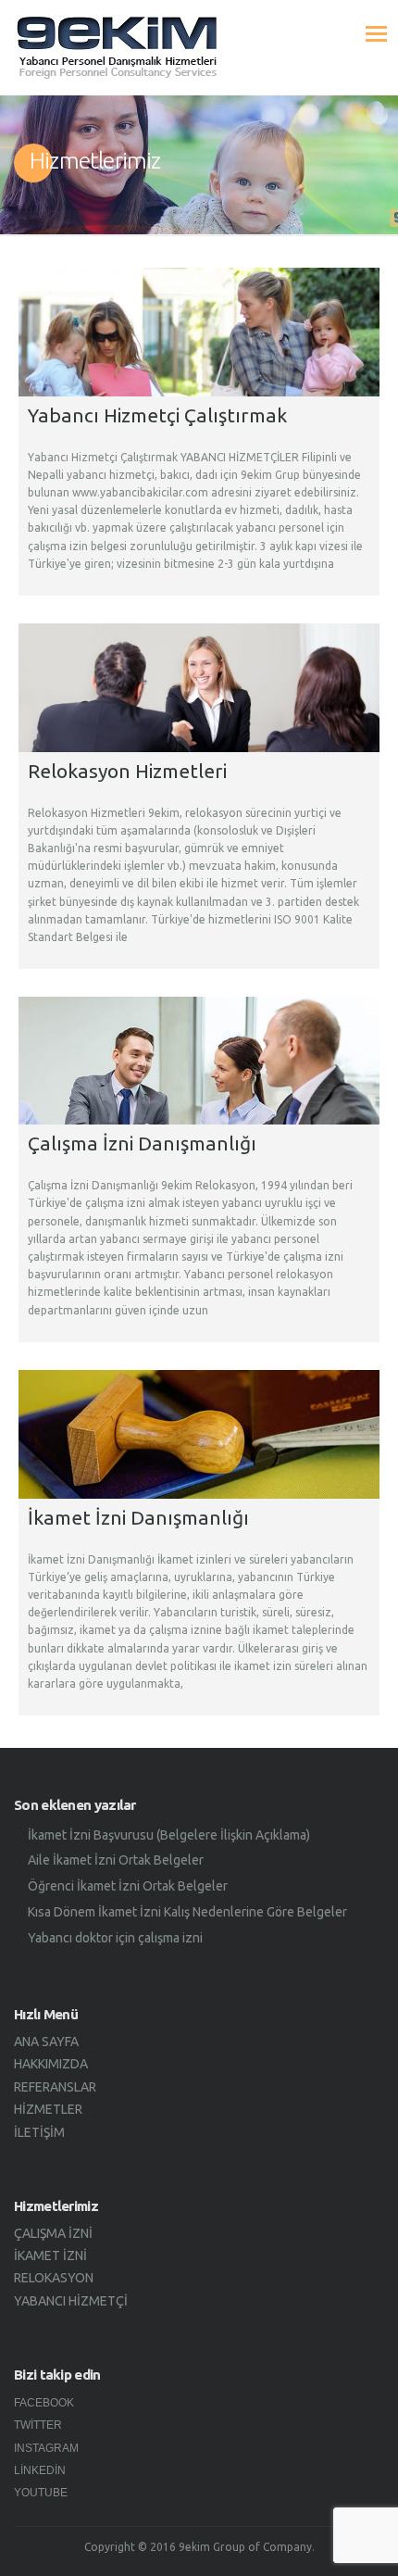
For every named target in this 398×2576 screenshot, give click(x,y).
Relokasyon (54, 2278)
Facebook (44, 2403)
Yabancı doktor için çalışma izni (115, 1938)
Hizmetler (48, 2109)
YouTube (41, 2493)
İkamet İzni (50, 2256)
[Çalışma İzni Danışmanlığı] (199, 1061)
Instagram (46, 2448)
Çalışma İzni (53, 2233)
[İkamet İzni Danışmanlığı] (199, 1434)
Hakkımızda (51, 2064)
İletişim (39, 2132)
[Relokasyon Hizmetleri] (199, 688)
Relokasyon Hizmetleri (127, 771)
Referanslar (55, 2087)
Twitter (38, 2425)
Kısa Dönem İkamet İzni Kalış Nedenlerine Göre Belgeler (187, 1912)
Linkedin (40, 2470)
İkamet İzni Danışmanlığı (138, 1517)
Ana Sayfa (46, 2042)
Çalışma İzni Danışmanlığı (142, 1143)
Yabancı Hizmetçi (71, 2301)
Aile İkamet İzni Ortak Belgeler (116, 1860)
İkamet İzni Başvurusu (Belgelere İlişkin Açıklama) (169, 1835)
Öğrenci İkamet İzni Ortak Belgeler (128, 1886)
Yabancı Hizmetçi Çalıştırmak (157, 415)
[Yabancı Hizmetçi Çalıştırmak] (199, 332)
